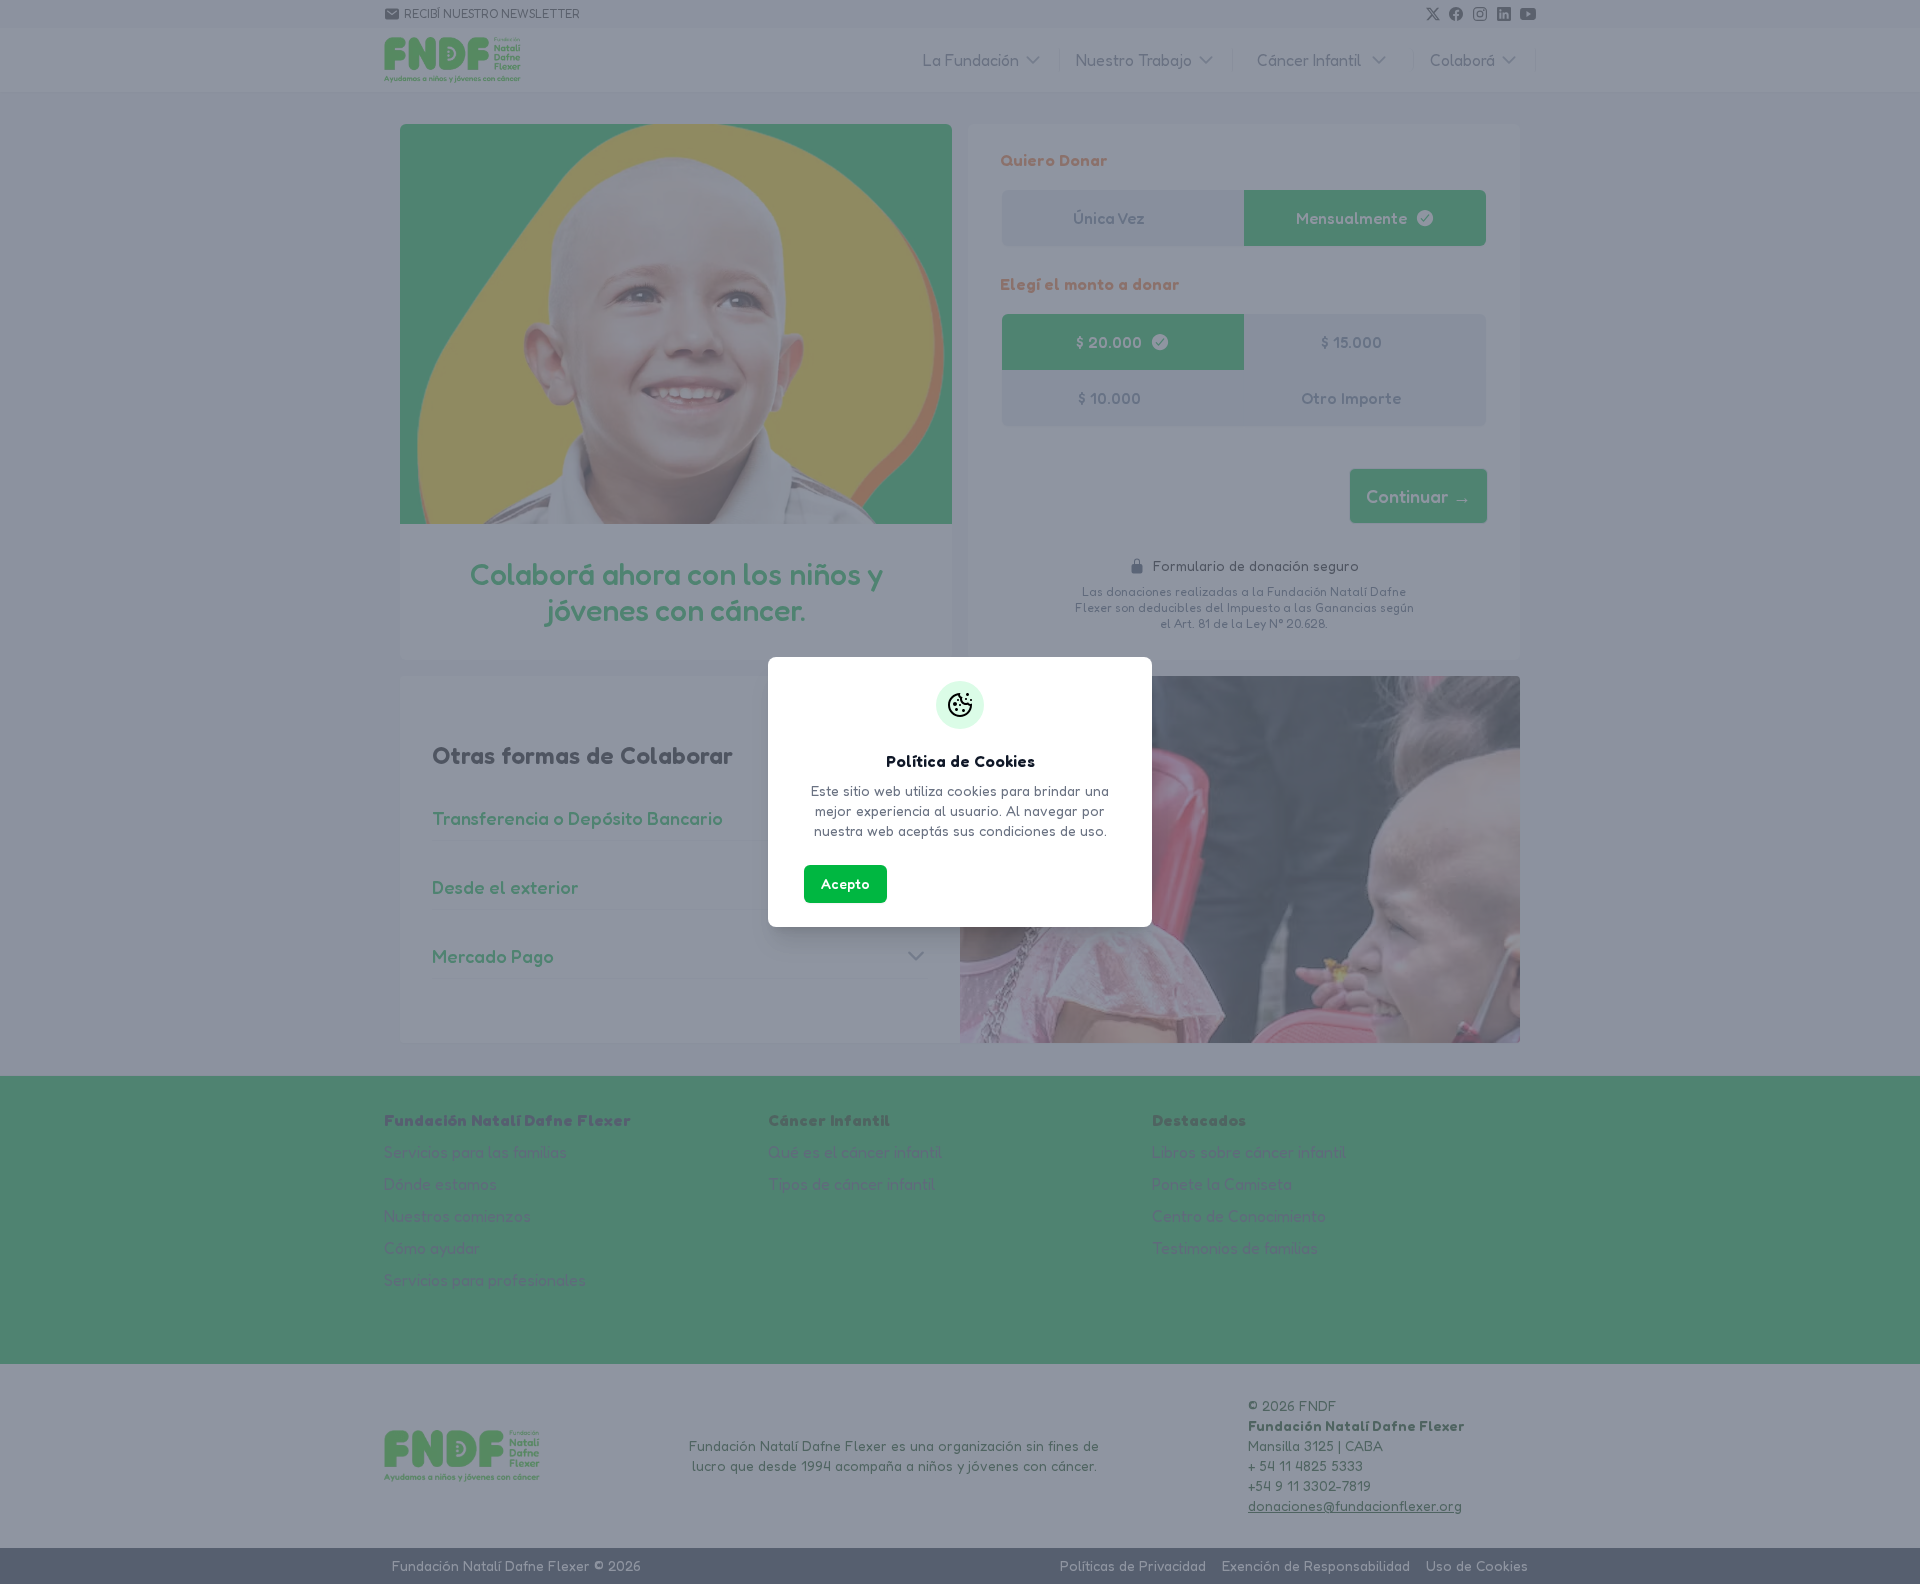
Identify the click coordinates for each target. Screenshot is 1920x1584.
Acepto (845, 883)
